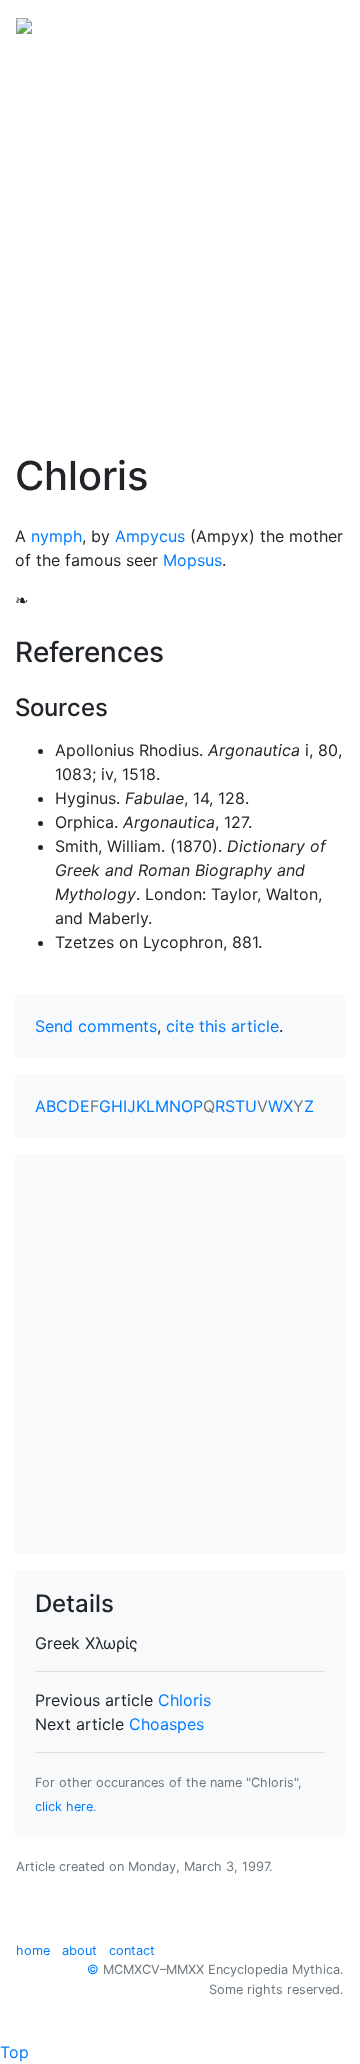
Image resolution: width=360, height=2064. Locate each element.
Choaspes (166, 1724)
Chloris (184, 1700)
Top (14, 2052)
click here (64, 1806)
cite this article (222, 1026)
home (33, 1950)
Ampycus (150, 536)
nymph (56, 536)
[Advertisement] (180, 238)
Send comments (96, 1026)
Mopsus (192, 560)
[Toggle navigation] (316, 24)
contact (132, 1950)
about (79, 1950)
